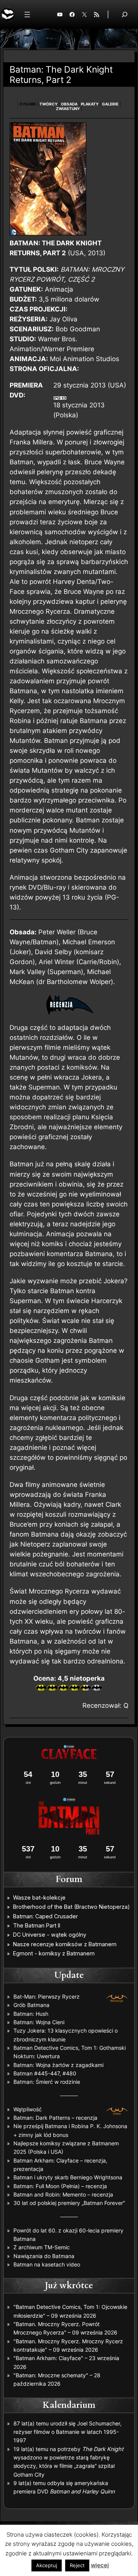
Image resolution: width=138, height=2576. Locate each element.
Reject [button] (77, 2565)
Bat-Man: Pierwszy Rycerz (47, 1996)
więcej (100, 2565)
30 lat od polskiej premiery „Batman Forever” (69, 2203)
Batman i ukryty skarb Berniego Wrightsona (68, 2177)
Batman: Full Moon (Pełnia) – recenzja (60, 2186)
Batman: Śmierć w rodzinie (47, 2082)
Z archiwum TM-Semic (42, 2247)
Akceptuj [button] (47, 2565)
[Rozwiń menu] (27, 15)
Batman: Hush (31, 2014)
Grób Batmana (31, 2005)
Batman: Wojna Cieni (39, 2022)
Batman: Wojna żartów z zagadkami (58, 2065)
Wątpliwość (28, 2109)
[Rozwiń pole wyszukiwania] (125, 14)
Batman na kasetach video (47, 2264)
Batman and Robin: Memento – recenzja (63, 2194)
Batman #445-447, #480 (45, 2073)
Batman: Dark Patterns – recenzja (55, 2118)
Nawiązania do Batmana (44, 2256)
